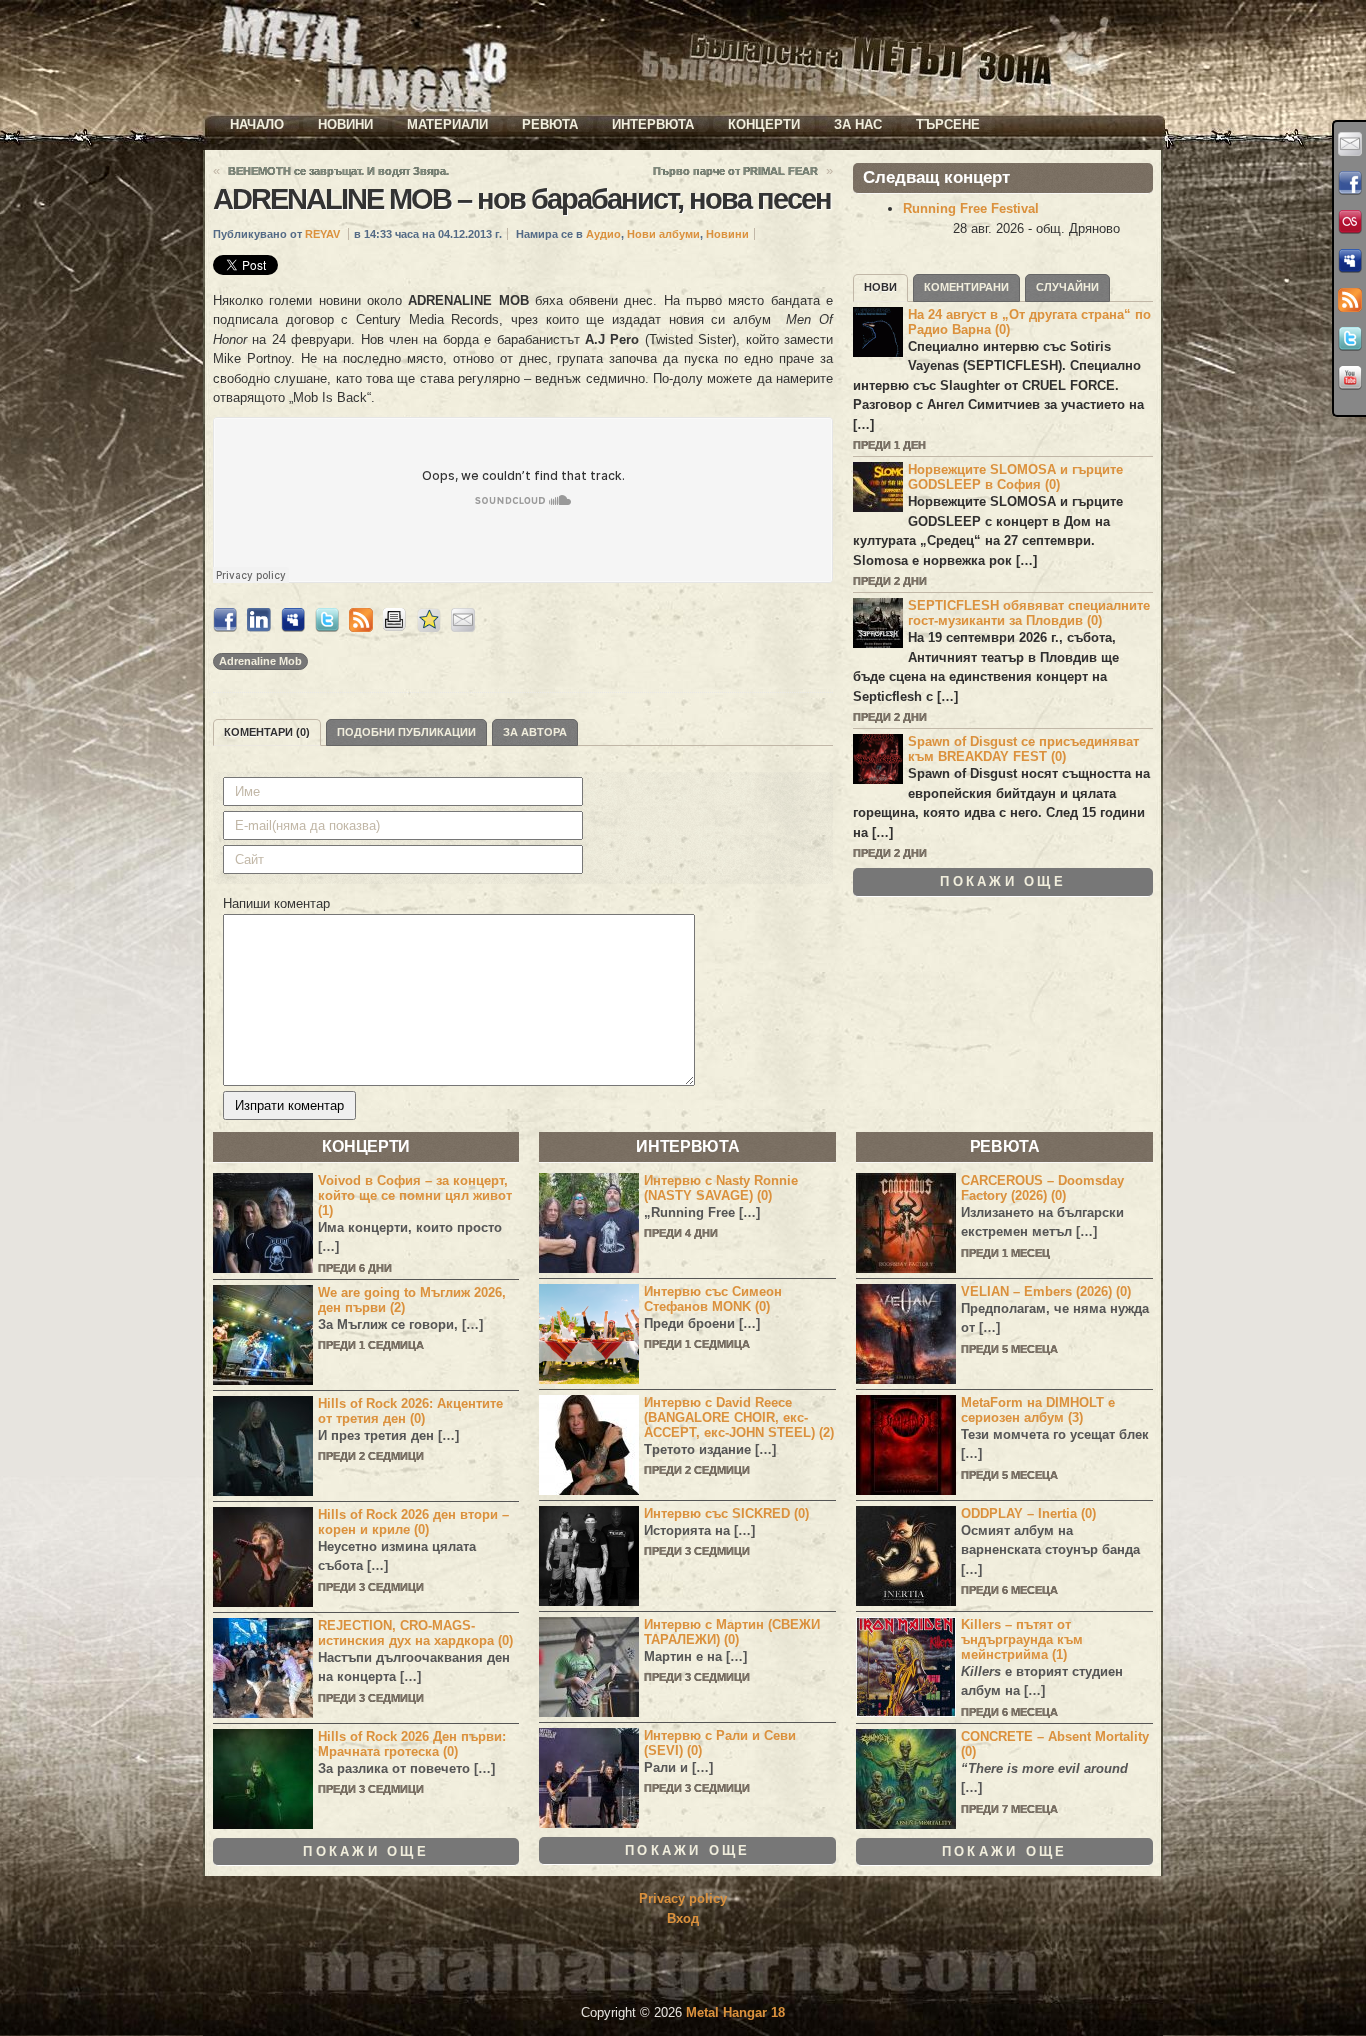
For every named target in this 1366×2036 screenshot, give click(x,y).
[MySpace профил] (1350, 261)
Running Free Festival (971, 208)
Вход (683, 1918)
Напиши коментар (276, 903)
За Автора (535, 732)
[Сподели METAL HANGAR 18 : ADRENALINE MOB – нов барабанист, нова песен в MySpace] (293, 627)
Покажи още (1003, 881)
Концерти (764, 124)
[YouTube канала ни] (1350, 378)
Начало (257, 124)
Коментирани (966, 287)
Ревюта (550, 124)
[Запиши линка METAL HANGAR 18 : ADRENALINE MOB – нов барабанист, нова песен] (429, 627)
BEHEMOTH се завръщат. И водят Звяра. (338, 171)
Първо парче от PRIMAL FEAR (735, 171)
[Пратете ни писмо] (1350, 144)
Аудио (603, 234)
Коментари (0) (267, 732)
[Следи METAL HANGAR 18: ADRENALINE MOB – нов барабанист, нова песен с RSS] (361, 627)
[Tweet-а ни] (1350, 339)
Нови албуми (663, 234)
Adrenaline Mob (260, 661)
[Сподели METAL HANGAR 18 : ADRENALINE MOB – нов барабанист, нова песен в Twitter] (327, 627)
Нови (880, 287)
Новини (345, 124)
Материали (447, 124)
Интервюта (653, 124)
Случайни (1067, 287)
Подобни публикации (406, 732)
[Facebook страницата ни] (1350, 183)
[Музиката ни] (1350, 222)
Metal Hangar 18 (735, 2012)
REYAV (322, 234)
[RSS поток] (1350, 300)
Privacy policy (683, 1898)
